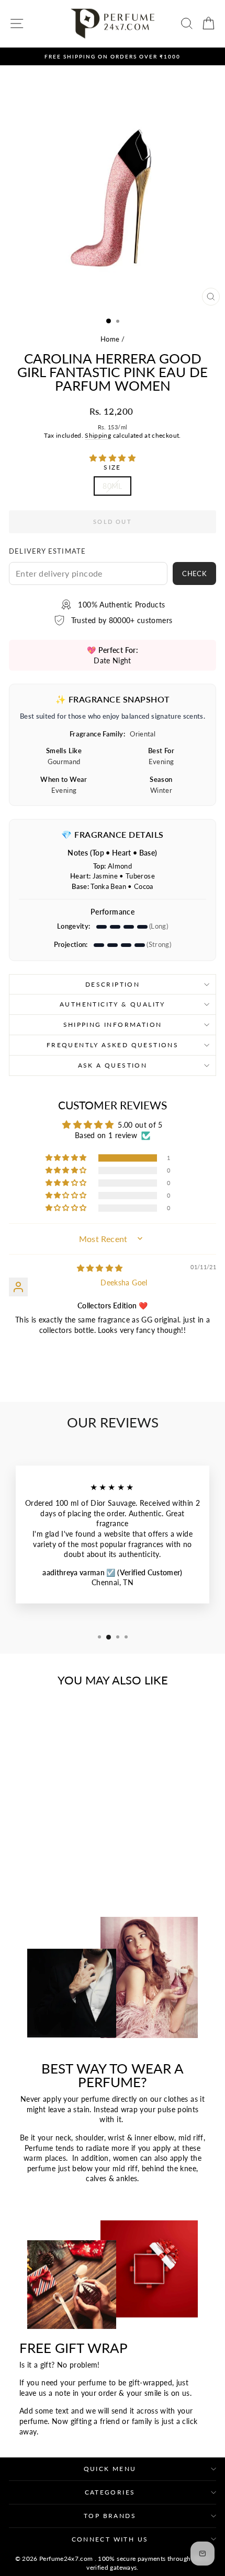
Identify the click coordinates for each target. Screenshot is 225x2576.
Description (113, 984)
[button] (113, 458)
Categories (110, 2492)
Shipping (98, 435)
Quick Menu (110, 2469)
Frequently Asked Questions (113, 1045)
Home (110, 339)
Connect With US (110, 2539)
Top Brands (110, 2516)
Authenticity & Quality (113, 1004)
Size (113, 467)
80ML (112, 486)
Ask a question (113, 1065)
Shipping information (113, 1024)
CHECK (194, 573)
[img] (100, 1268)
